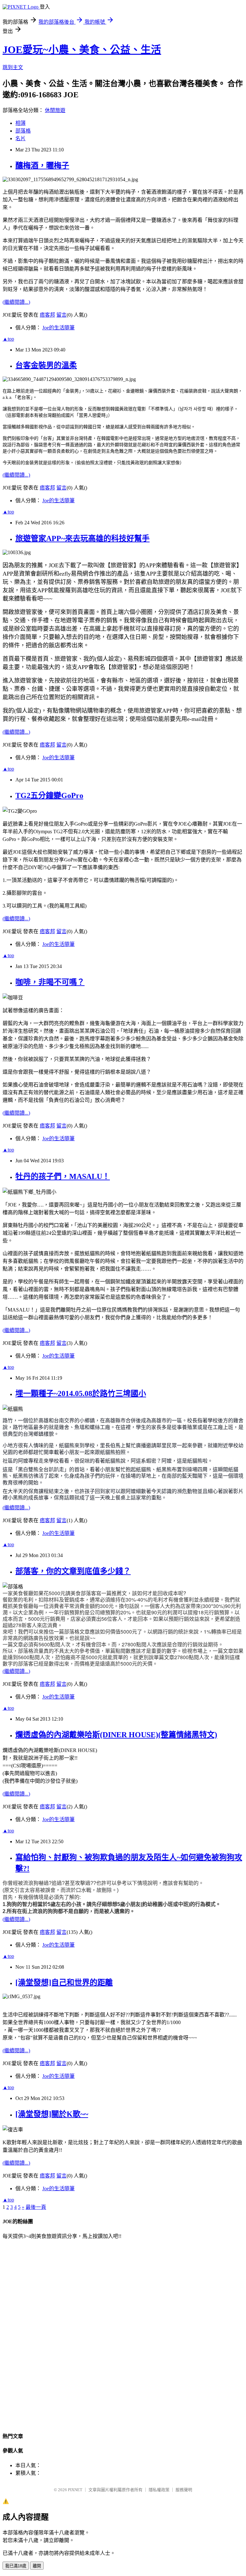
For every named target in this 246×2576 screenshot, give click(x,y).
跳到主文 (13, 67)
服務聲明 (184, 2490)
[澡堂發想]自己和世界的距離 (64, 1982)
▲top (8, 339)
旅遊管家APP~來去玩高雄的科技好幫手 (82, 538)
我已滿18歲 (16, 2566)
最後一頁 (36, 2207)
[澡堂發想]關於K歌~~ (52, 2114)
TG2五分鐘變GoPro (49, 795)
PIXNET (75, 2490)
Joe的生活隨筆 (58, 328)
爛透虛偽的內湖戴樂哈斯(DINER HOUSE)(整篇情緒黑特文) (116, 1735)
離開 (37, 2566)
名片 (20, 138)
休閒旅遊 (55, 110)
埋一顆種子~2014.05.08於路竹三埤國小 (81, 1393)
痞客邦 (47, 315)
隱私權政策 (159, 2490)
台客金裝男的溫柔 (46, 365)
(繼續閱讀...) (16, 302)
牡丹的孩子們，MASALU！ (63, 1176)
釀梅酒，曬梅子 (42, 166)
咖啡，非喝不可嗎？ (50, 982)
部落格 (23, 131)
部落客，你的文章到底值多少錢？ (73, 1571)
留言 (61, 315)
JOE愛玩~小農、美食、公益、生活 (82, 50)
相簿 (20, 123)
